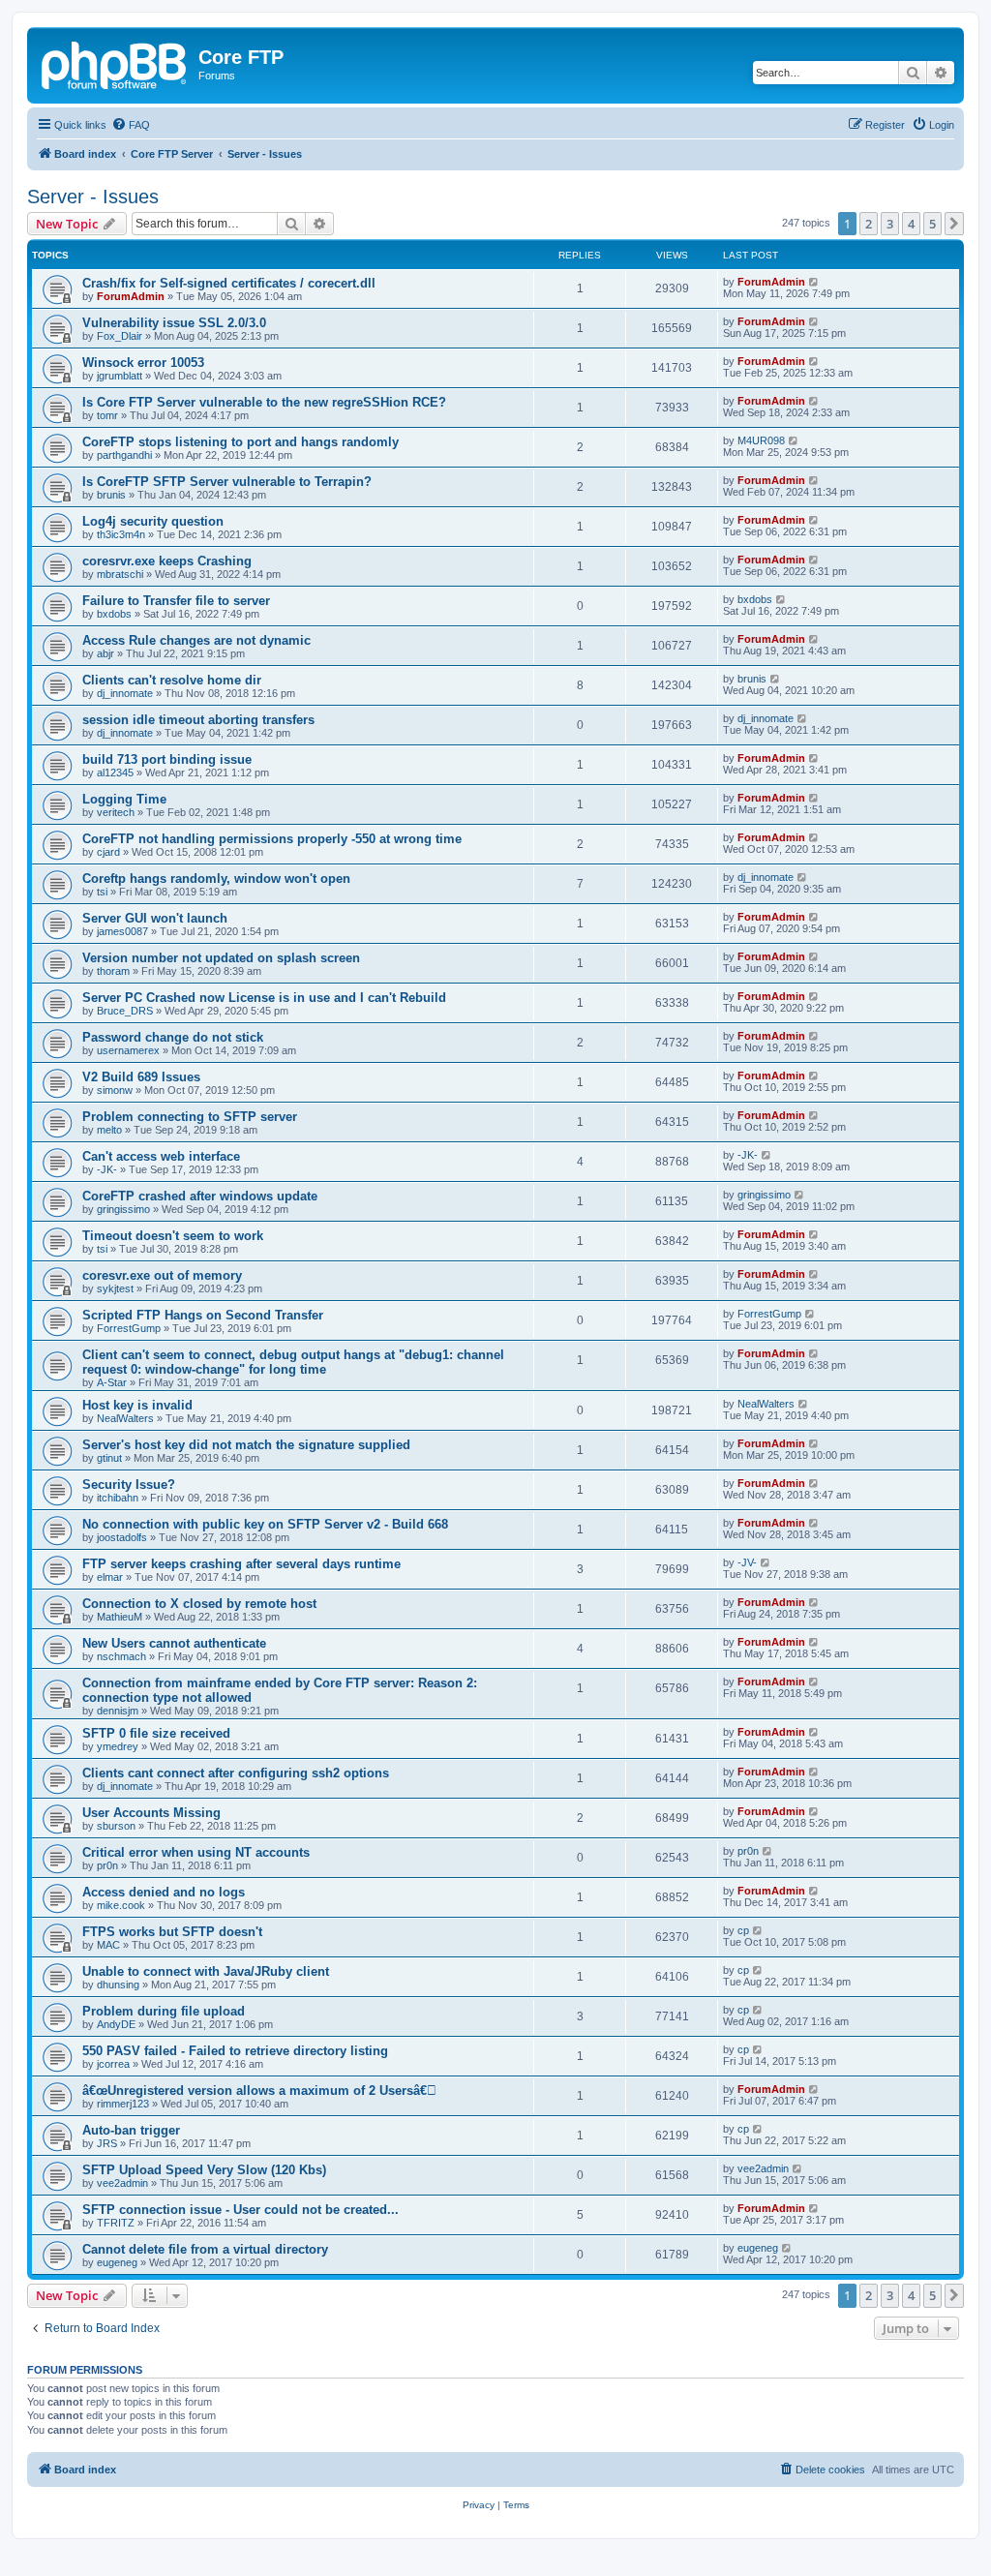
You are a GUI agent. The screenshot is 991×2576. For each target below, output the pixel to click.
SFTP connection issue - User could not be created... (240, 2210)
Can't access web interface (161, 1156)
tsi (102, 892)
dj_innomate (125, 693)
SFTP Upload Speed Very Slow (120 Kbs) (204, 2170)
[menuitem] (131, 125)
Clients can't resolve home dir (172, 680)
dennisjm (118, 1711)
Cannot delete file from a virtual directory (205, 2249)
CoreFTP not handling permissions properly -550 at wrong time (272, 839)
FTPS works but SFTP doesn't (172, 1932)
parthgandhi (124, 455)
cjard (108, 852)
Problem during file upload (164, 2011)
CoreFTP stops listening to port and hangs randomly (240, 442)
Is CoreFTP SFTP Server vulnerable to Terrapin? (227, 482)
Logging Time (124, 799)
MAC (108, 1945)
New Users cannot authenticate (174, 1643)
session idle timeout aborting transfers (198, 720)
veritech (116, 812)
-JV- (747, 1562)
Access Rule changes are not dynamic (196, 640)
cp (743, 1930)
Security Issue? (129, 1485)
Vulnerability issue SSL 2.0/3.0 (174, 323)
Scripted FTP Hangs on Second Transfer (203, 1315)
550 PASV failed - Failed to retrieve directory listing (235, 2051)
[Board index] (115, 63)
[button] (954, 224)
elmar (110, 1577)
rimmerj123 (123, 2104)
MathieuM (120, 1617)
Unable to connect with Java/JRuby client (206, 1971)
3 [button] (890, 224)
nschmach (121, 1656)
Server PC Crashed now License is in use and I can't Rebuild (264, 998)
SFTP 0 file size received (156, 1733)
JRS (107, 2143)
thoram (113, 971)
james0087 (122, 931)
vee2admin (122, 2183)
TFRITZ (116, 2223)
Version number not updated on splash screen (221, 958)
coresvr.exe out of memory (162, 1275)
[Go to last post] (814, 282)
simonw (115, 1090)
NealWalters (125, 1418)
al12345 (115, 773)
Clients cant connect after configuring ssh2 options (236, 1773)
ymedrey (118, 1746)
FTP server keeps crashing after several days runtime (241, 1564)
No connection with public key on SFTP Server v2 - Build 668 (265, 1524)
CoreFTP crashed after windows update (200, 1196)
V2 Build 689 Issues (141, 1077)
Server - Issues (93, 197)
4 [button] (911, 224)
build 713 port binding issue (167, 759)
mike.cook (121, 1905)
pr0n (107, 1865)
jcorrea (113, 2064)
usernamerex (128, 1050)
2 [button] (869, 224)
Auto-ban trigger (131, 2130)
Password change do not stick (173, 1037)
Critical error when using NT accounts (196, 1852)
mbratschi (120, 574)
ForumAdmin (131, 296)
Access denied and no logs (164, 1892)
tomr (107, 415)
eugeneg (117, 2262)
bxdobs (114, 614)
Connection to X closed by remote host (199, 1604)
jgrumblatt (120, 376)
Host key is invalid (137, 1405)
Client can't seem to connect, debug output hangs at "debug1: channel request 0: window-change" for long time (293, 1362)
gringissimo (123, 1209)
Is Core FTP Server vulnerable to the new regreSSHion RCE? (264, 402)
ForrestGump (129, 1328)
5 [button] (932, 224)
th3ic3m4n (121, 534)
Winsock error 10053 (143, 363)
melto (109, 1130)
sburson (116, 1826)
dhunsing (118, 1985)
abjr (105, 653)
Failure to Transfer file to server (176, 601)
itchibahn (118, 1498)
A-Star (112, 1382)
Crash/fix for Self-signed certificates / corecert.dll (229, 283)
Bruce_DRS (125, 1011)
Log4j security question (153, 521)
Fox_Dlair (120, 336)
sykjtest (115, 1288)
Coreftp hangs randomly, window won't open (216, 879)
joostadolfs (122, 1537)
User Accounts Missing (151, 1813)
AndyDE (116, 2024)
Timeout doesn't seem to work (173, 1236)
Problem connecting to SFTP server (190, 1117)
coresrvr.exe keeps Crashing (167, 561)
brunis (111, 495)
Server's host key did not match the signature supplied (246, 1445)
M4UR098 (761, 440)
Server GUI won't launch (155, 918)
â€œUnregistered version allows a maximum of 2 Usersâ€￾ (259, 2091)
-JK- (107, 1169)
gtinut (109, 1458)
